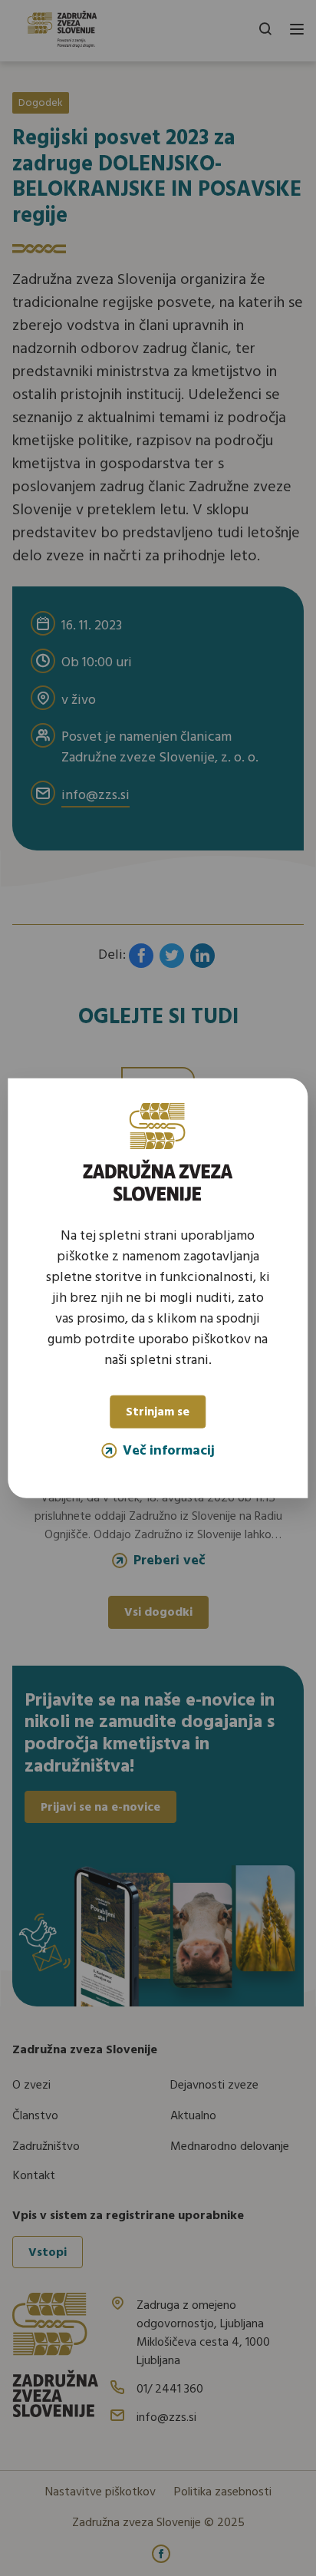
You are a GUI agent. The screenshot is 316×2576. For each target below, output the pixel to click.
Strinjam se (158, 1412)
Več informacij (169, 1450)
